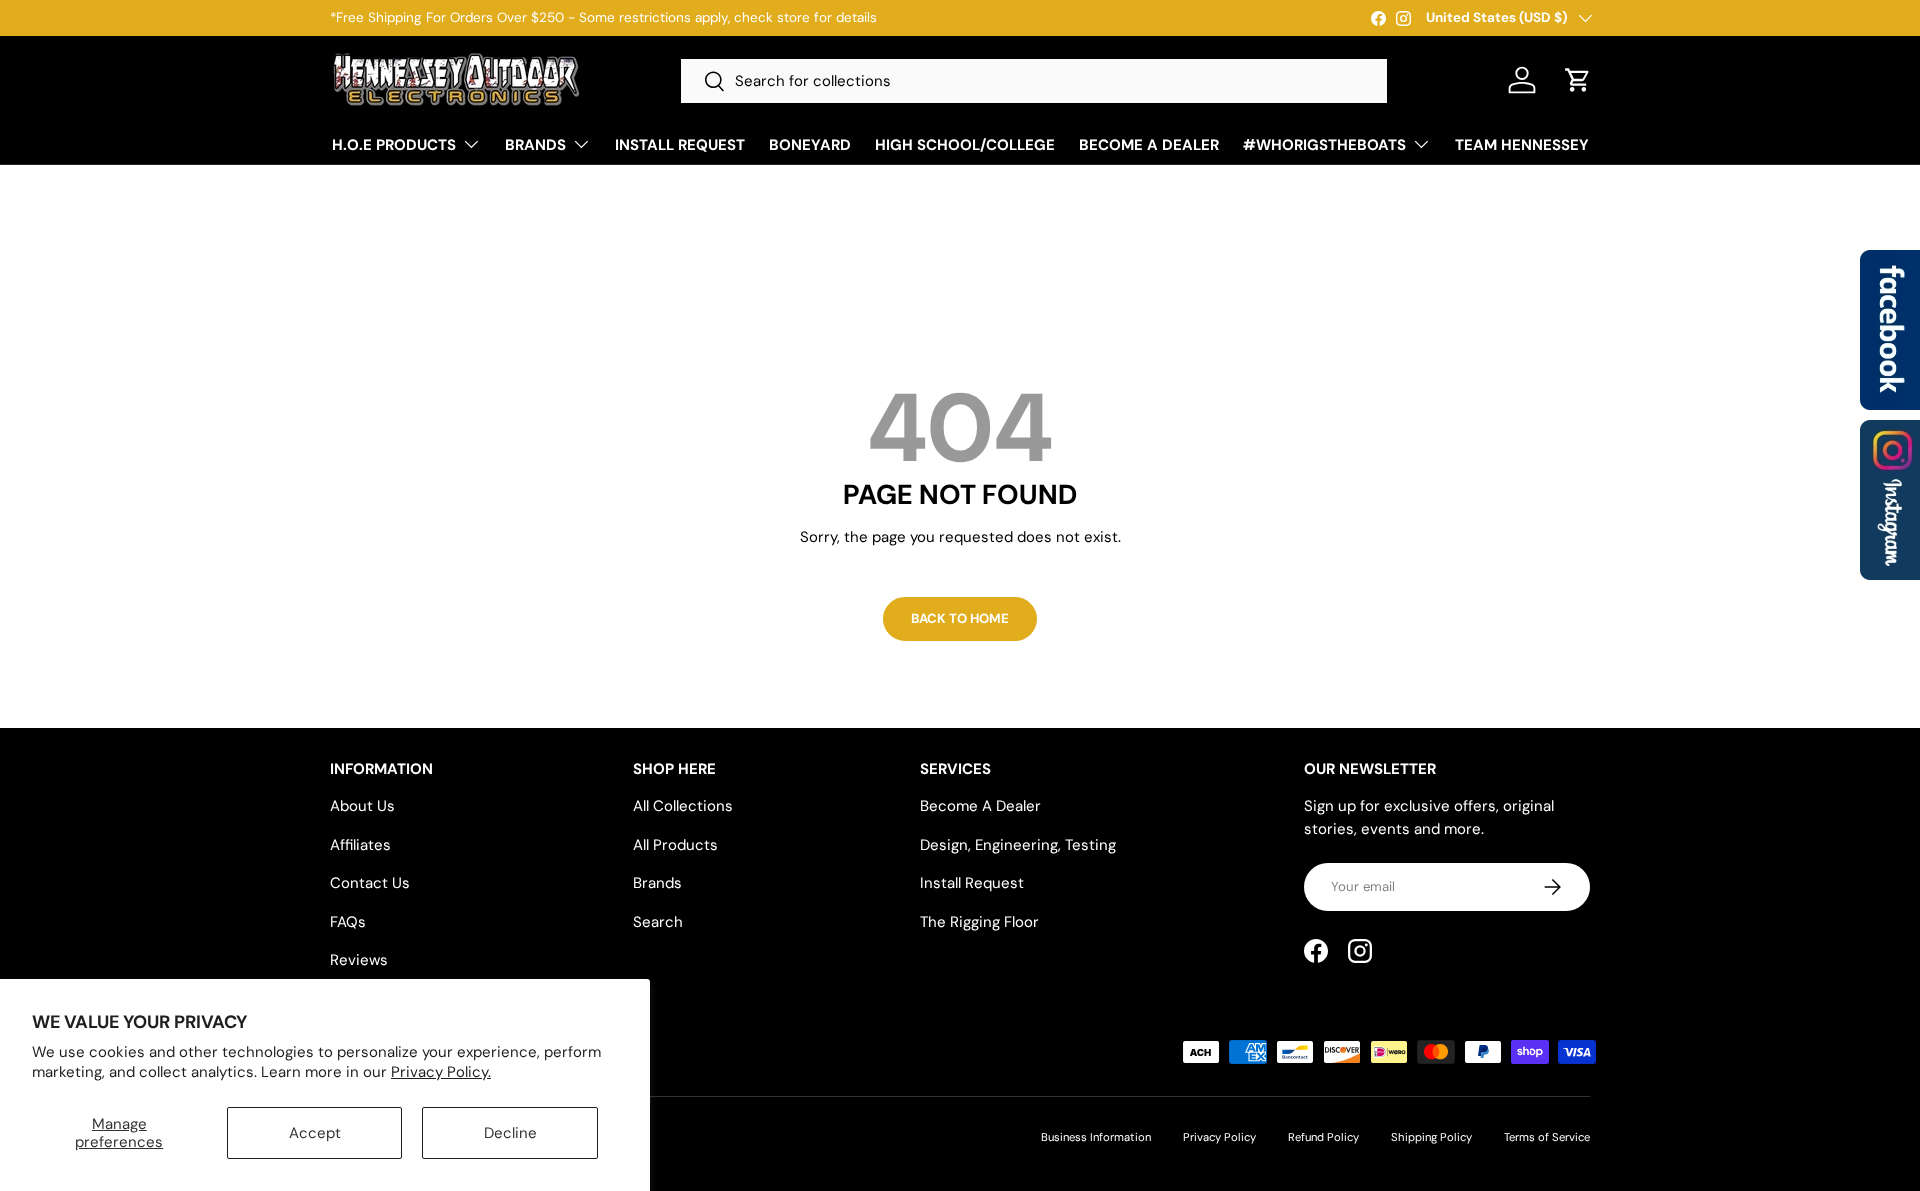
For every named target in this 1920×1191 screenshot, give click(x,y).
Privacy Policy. (441, 1072)
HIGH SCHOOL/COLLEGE (965, 145)
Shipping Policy (1431, 1137)
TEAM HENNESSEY (1522, 145)
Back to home (960, 618)
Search (658, 922)
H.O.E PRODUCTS (394, 145)
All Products (675, 845)
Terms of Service (1547, 1137)
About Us (362, 806)
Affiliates (360, 845)
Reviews (359, 960)
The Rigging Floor (979, 922)
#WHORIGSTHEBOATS (1324, 145)
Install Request (972, 883)
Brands (657, 883)
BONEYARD (810, 145)
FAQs (348, 922)
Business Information (1096, 1137)
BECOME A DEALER (1149, 145)
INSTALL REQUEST (680, 145)
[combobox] (1034, 81)
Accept (315, 1133)
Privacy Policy (1219, 1137)
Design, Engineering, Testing (1018, 845)
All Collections (683, 806)
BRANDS (535, 145)
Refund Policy (1323, 1137)
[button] (1578, 80)
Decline (510, 1133)
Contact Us (370, 883)
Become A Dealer (980, 806)
